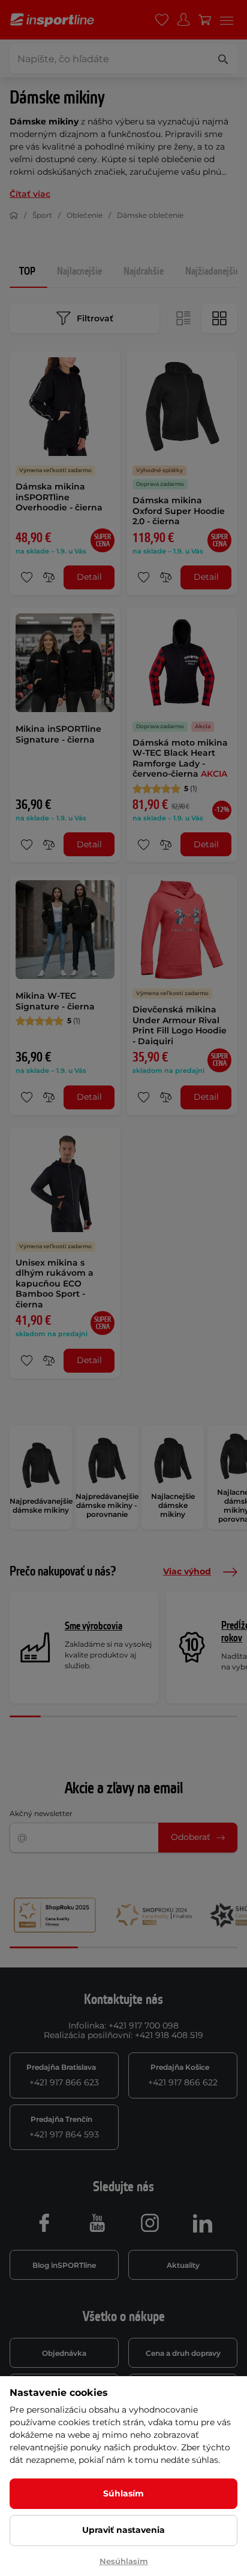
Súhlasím (123, 2493)
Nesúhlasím (124, 2561)
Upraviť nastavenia (123, 2530)
